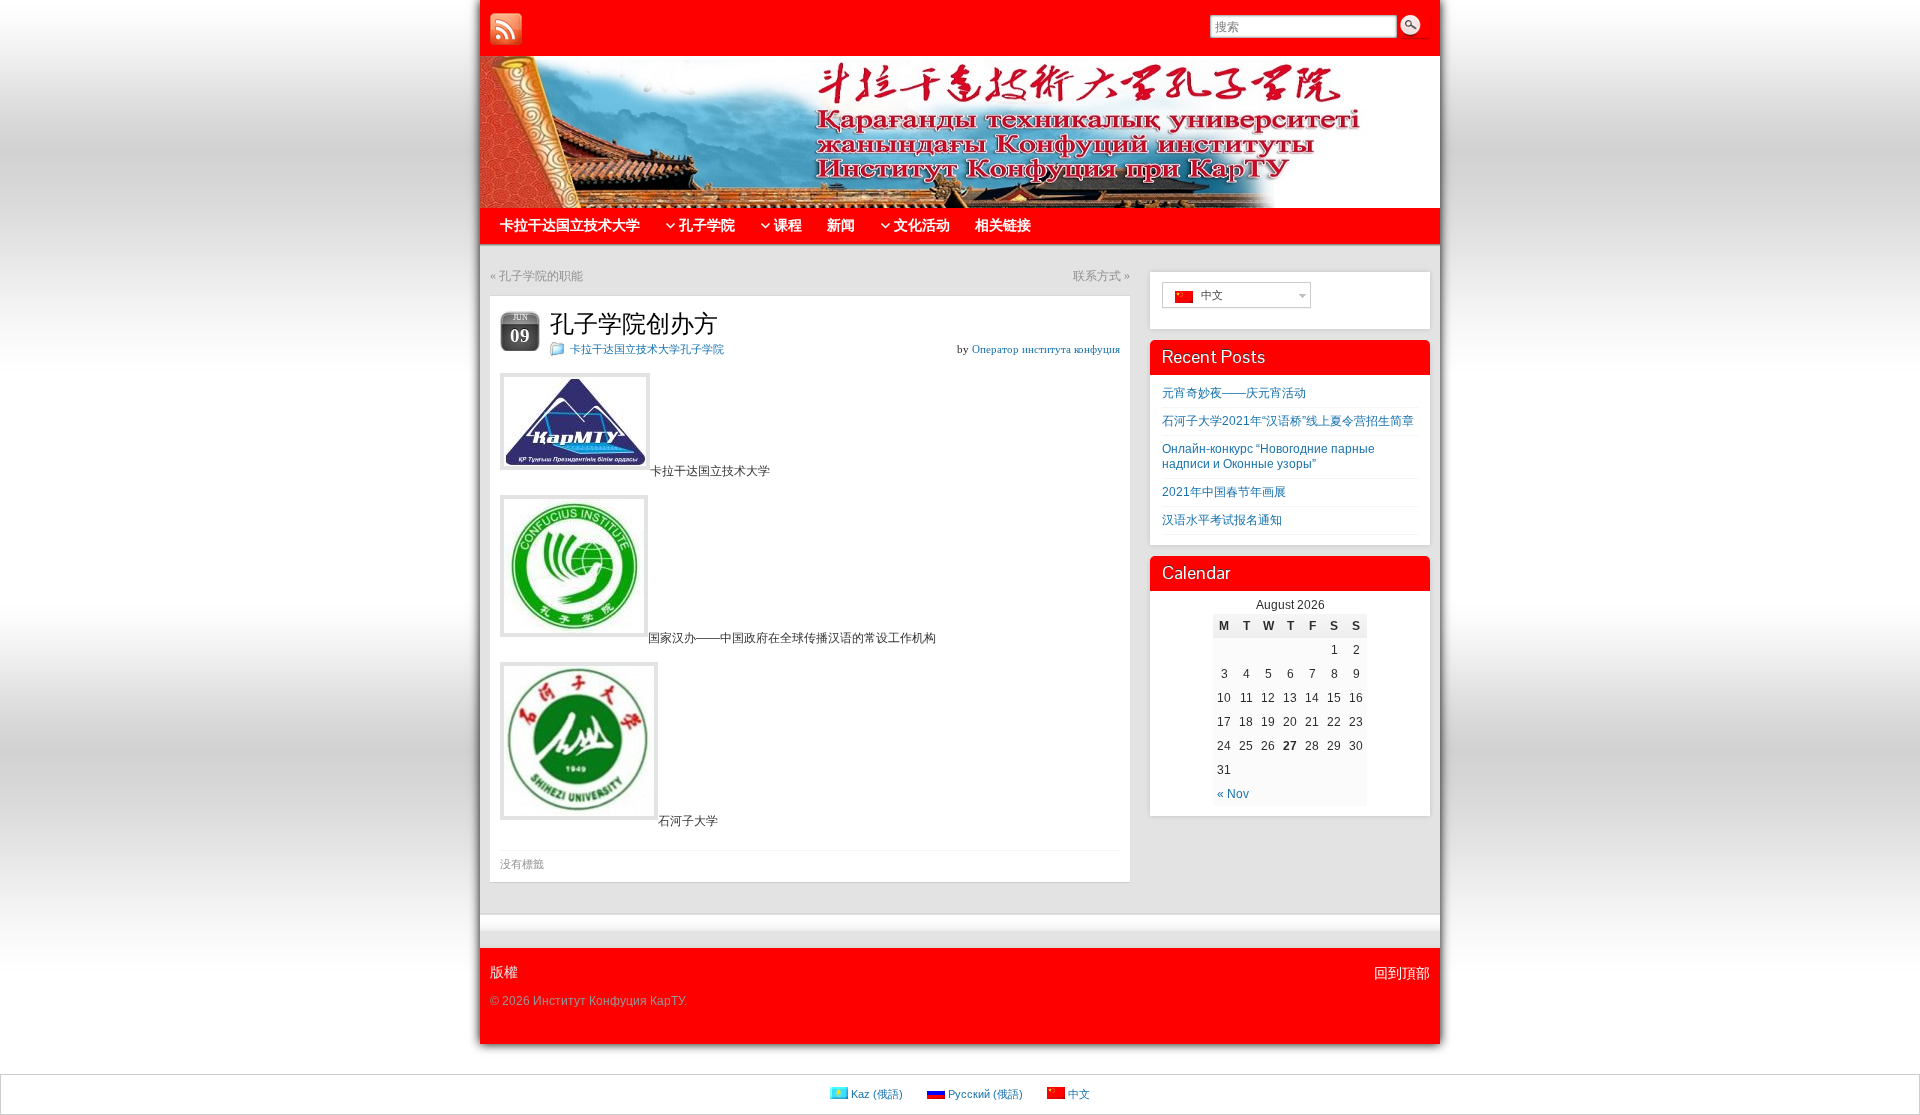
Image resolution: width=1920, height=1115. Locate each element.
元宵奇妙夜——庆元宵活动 (1234, 393)
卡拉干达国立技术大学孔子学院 (647, 349)
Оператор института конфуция (1046, 349)
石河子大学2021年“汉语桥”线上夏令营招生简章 (1288, 421)
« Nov (1233, 794)
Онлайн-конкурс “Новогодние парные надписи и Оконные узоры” (1268, 456)
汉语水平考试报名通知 (1222, 520)
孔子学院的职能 (541, 276)
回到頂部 (1402, 973)
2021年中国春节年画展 (1224, 492)
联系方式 (1097, 276)
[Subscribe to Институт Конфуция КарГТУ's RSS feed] (506, 29)
